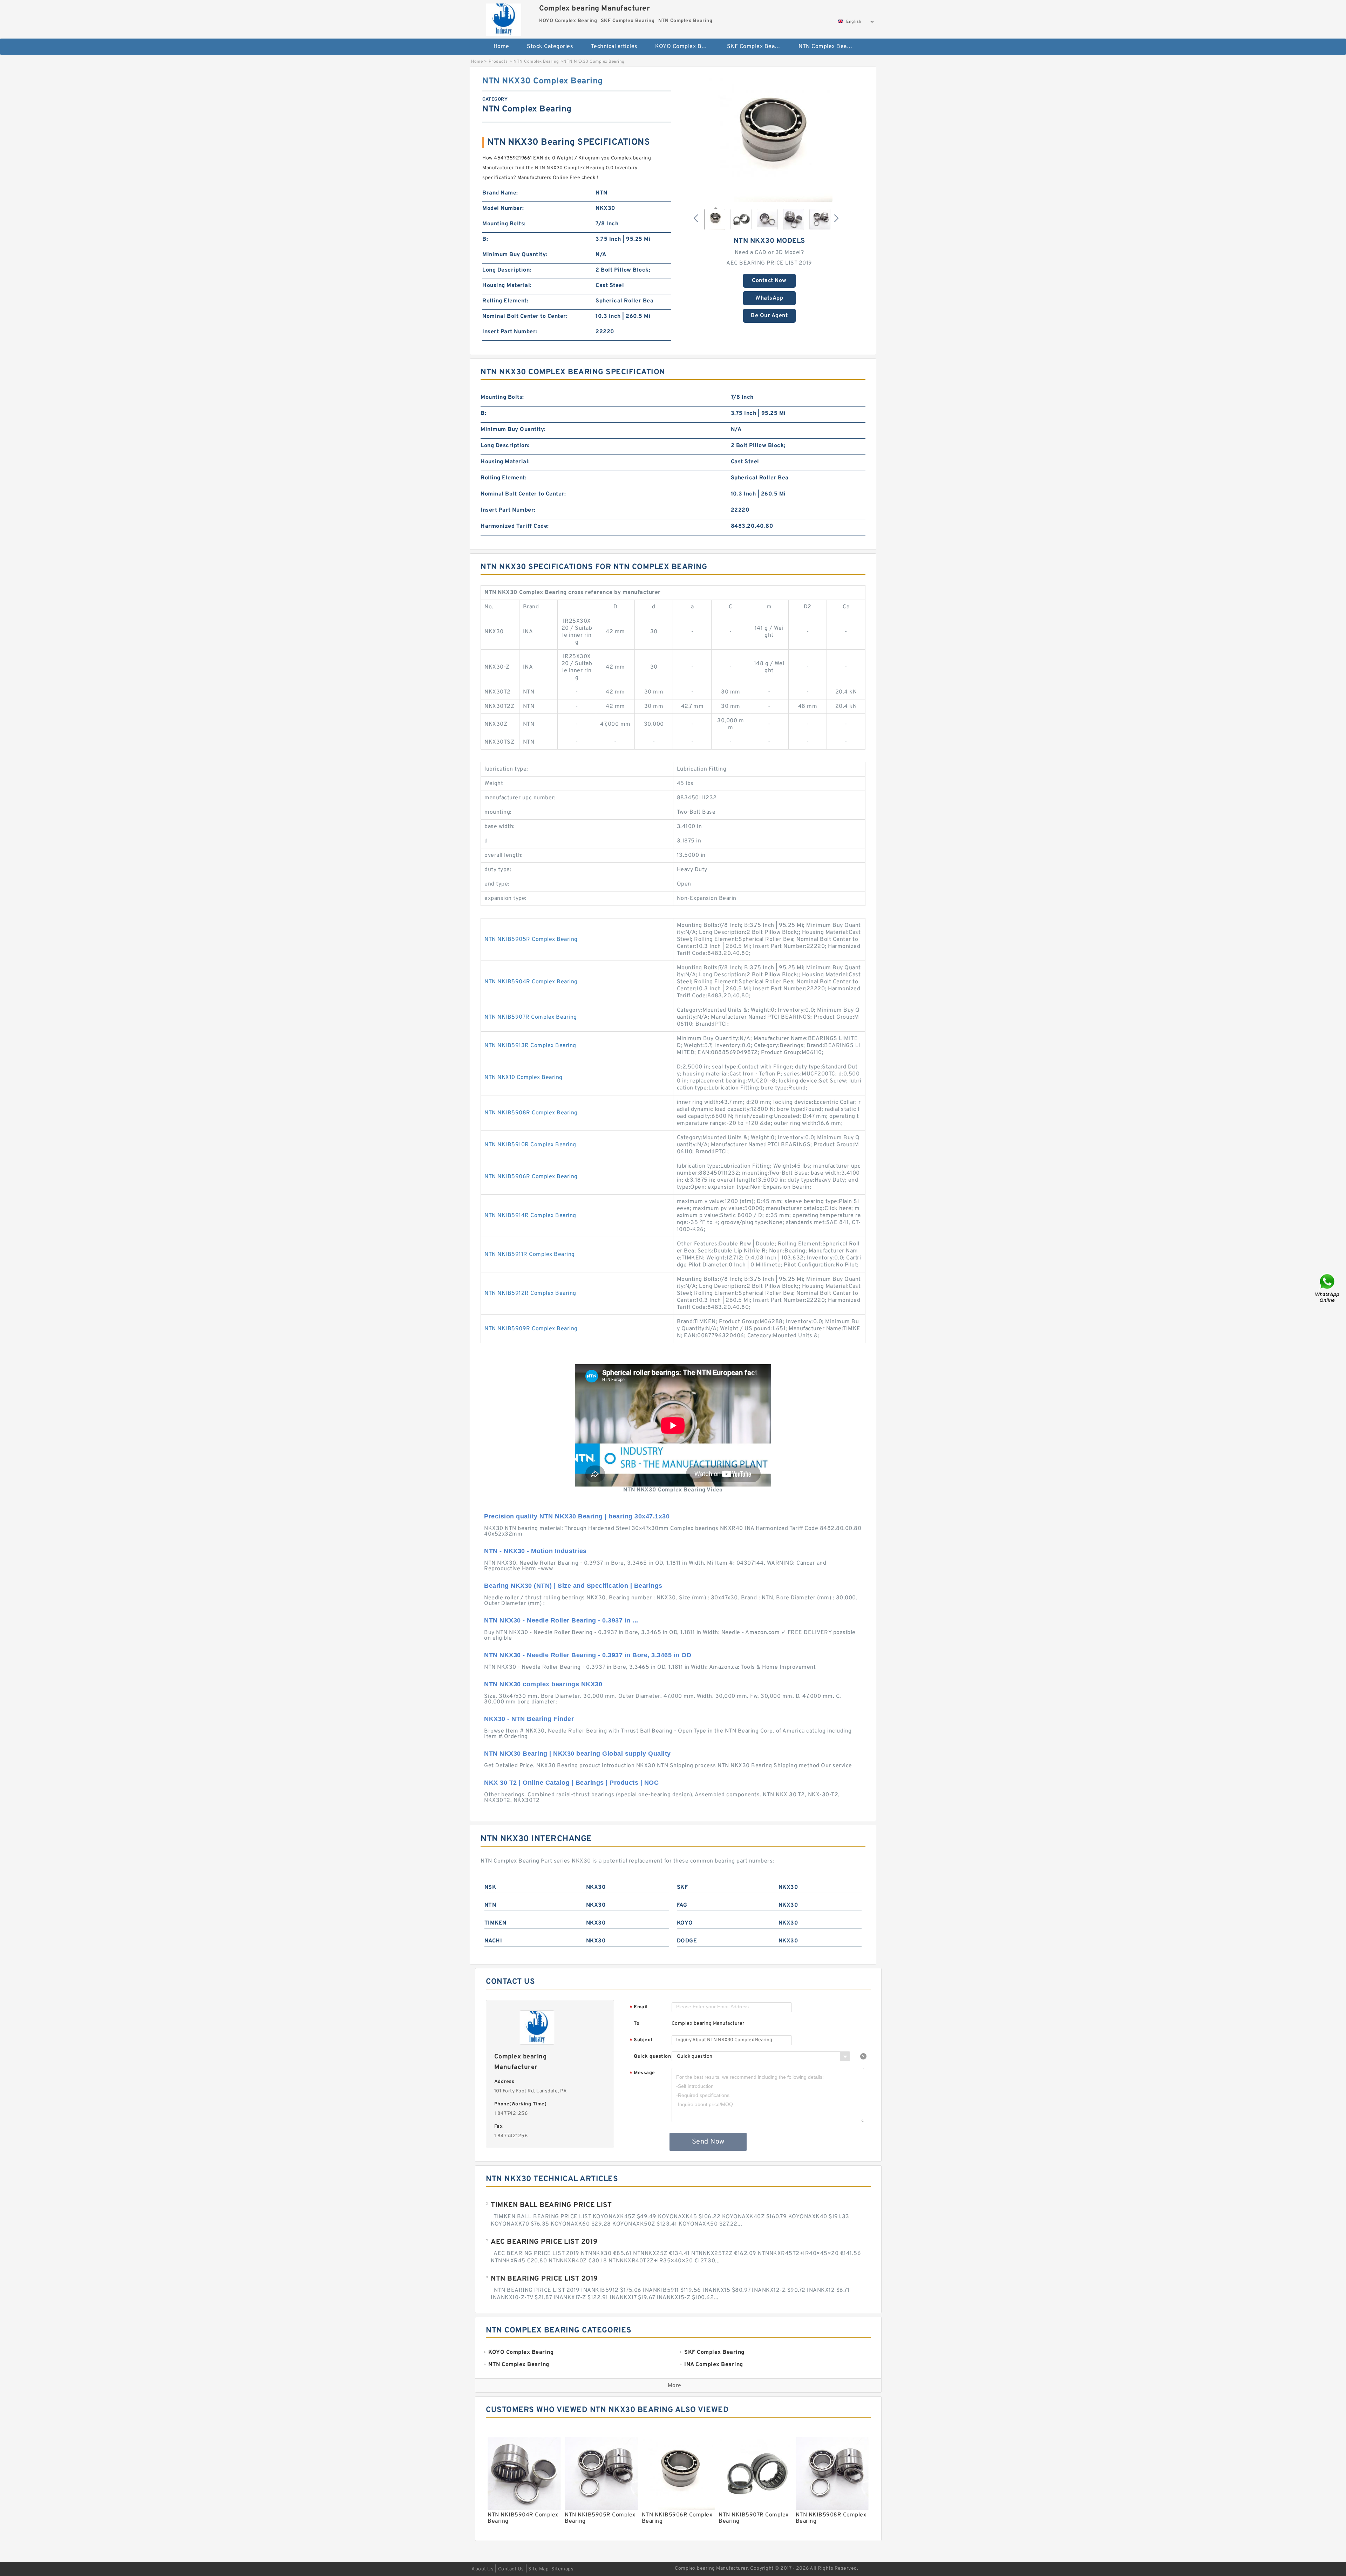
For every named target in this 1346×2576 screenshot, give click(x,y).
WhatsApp (769, 298)
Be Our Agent (769, 316)
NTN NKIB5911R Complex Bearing (530, 1255)
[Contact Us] (1328, 1288)
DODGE (687, 1941)
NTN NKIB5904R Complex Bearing (531, 982)
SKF (682, 1887)
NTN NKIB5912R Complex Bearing (530, 1293)
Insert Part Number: (510, 332)
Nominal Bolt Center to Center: (525, 316)
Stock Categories (550, 47)
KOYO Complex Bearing (686, 47)
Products (498, 62)
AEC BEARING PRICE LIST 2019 (769, 263)
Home (501, 47)
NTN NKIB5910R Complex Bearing (530, 1145)
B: (485, 239)
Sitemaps (562, 2569)
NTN (490, 1905)
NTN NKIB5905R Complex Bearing (531, 939)
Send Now (708, 2142)
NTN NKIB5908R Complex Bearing (531, 1113)
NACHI (493, 1941)
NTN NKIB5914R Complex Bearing (530, 1216)
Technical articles (614, 47)
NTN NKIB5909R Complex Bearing (531, 1329)
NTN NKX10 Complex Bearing (524, 1078)
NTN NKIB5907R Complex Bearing (531, 1017)
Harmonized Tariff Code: (515, 526)
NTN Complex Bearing (828, 47)
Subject (641, 2040)
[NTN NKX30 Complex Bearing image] (769, 139)
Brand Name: (500, 193)
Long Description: (507, 270)
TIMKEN (495, 1923)
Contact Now (769, 281)
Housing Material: (507, 286)
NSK (490, 1887)
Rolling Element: (505, 301)
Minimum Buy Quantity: (515, 255)
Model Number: (503, 209)
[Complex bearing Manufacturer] (504, 18)
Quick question (652, 2056)
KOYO (685, 1923)
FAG (682, 1905)
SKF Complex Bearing (756, 47)
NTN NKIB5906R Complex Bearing (531, 1177)
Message (642, 2073)
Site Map (538, 2569)
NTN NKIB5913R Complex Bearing (530, 1046)
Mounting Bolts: (504, 224)
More (675, 2386)
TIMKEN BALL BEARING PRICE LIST (551, 2205)
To (637, 2024)
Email (639, 2007)
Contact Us (511, 2569)
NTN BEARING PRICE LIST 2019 (544, 2279)
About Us (482, 2569)
